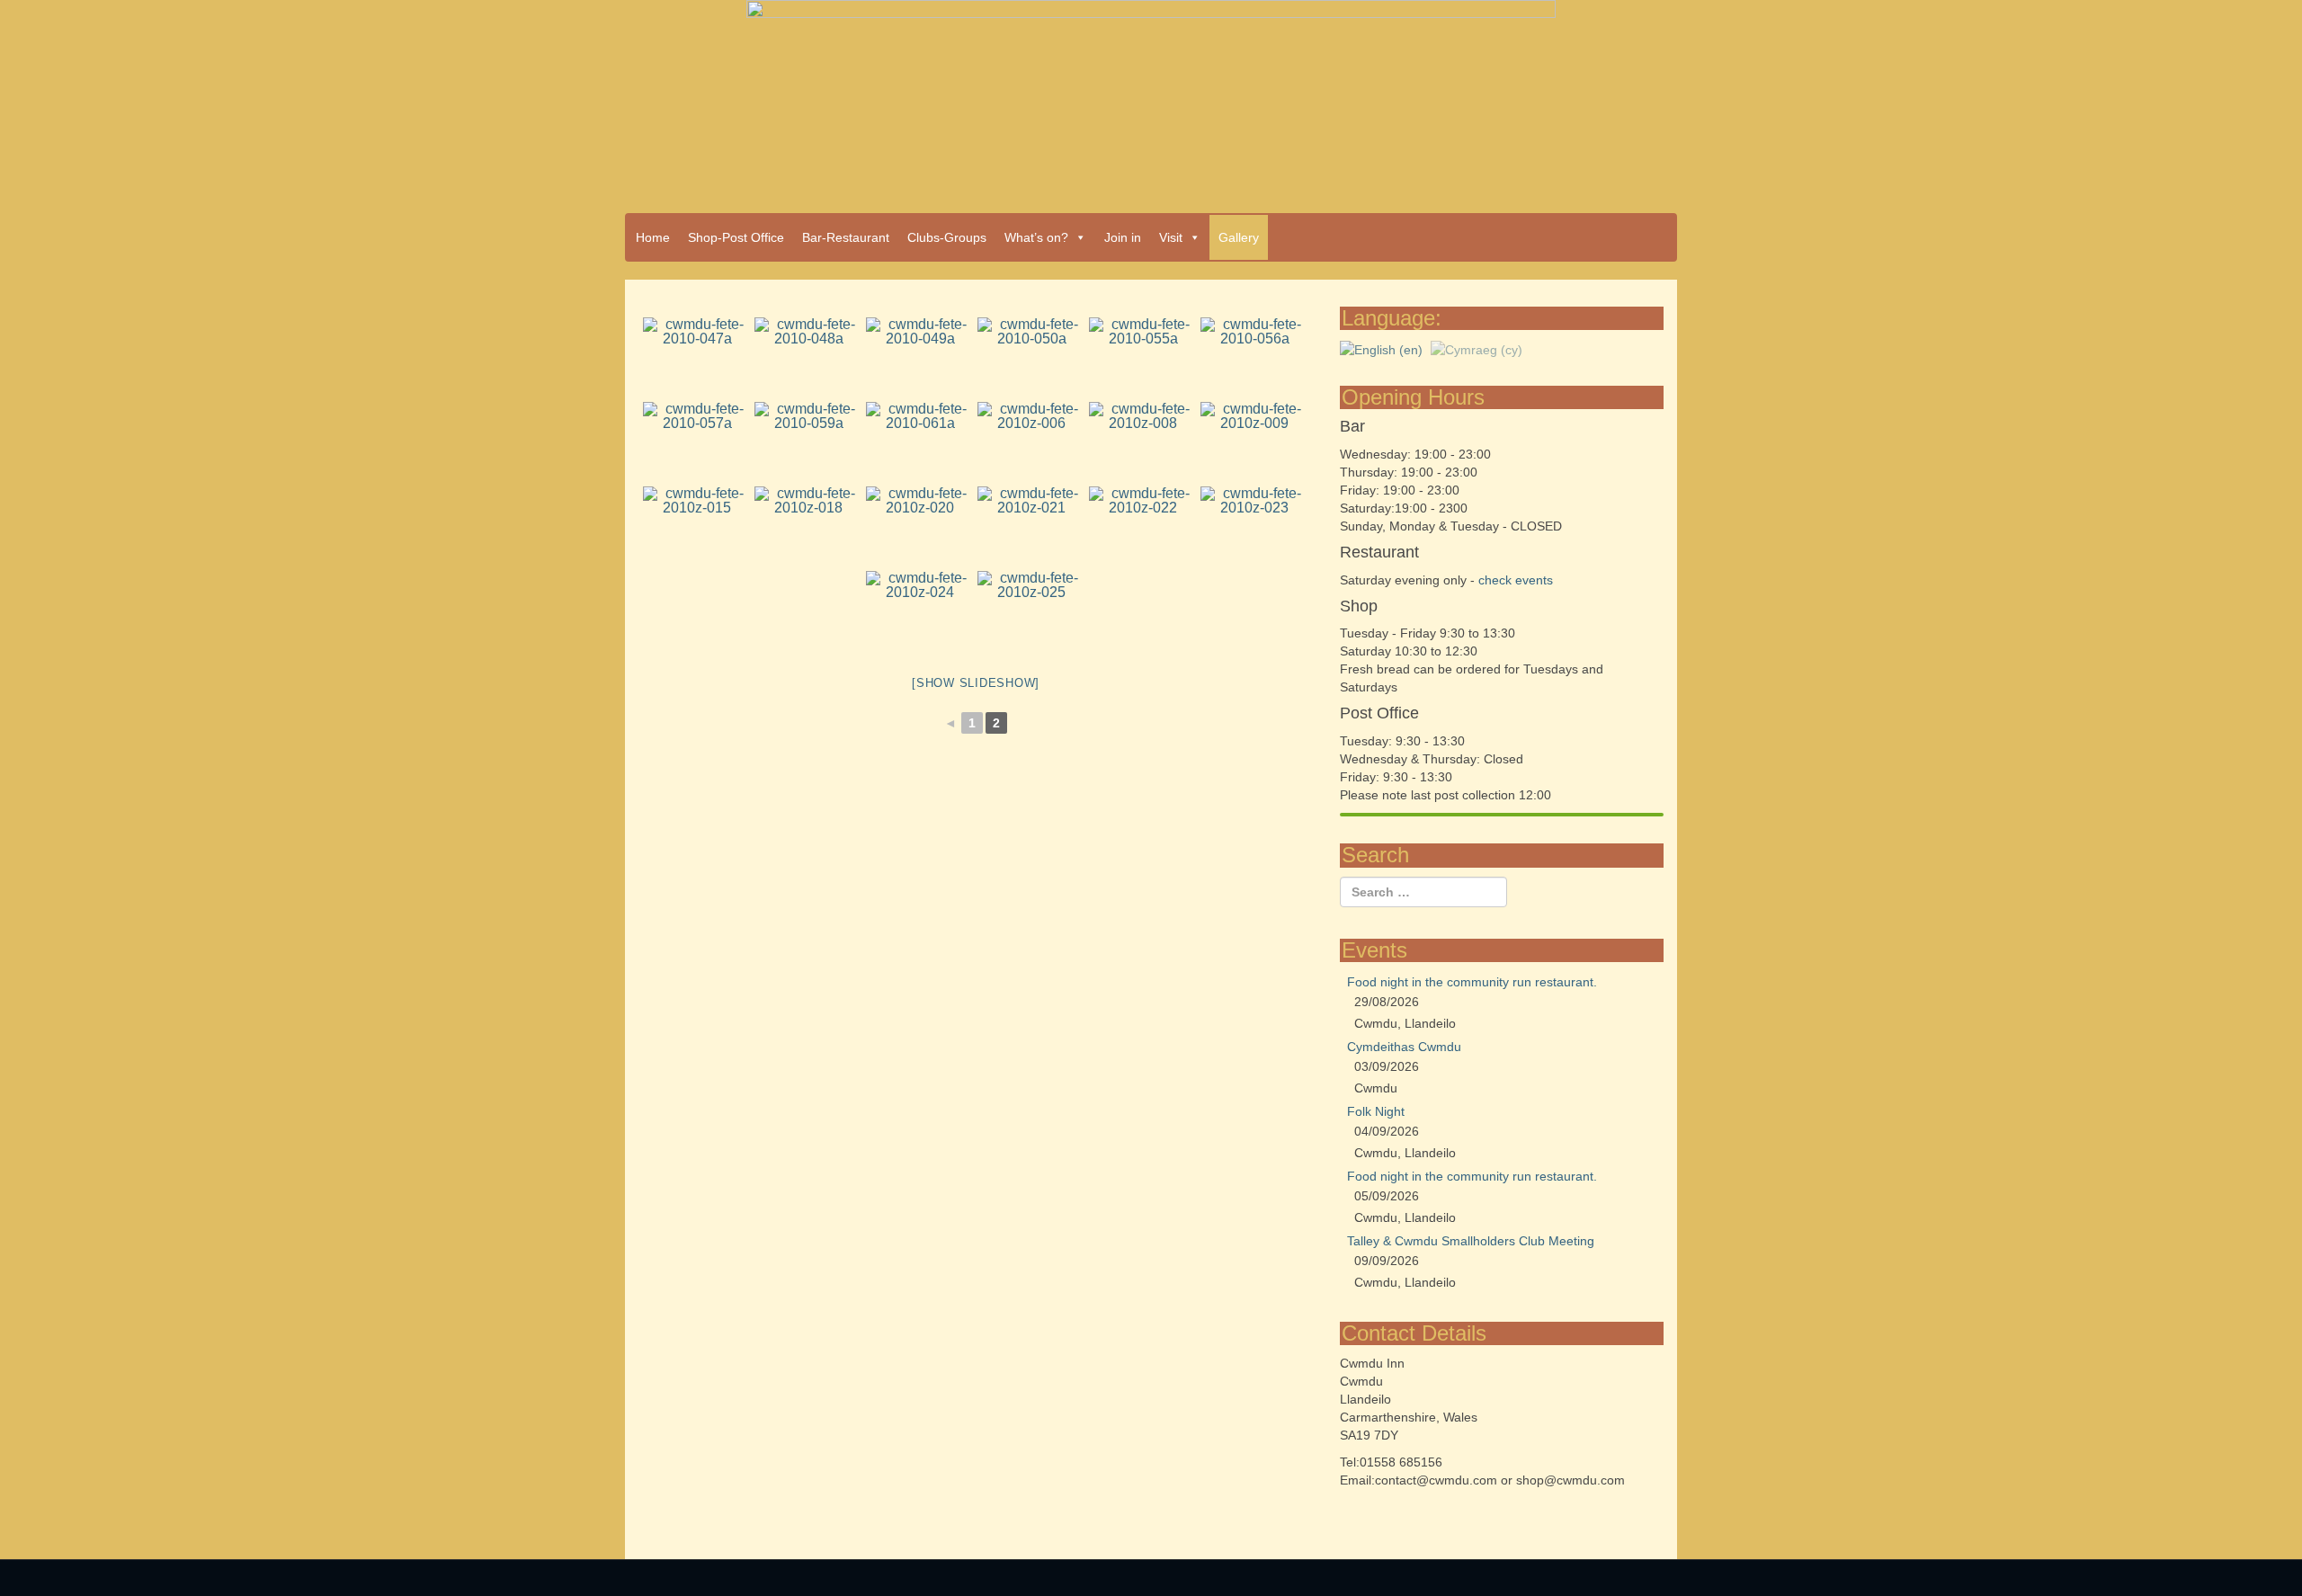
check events (1516, 580)
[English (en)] (1381, 348)
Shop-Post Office (736, 237)
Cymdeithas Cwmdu (1404, 1047)
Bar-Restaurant (846, 237)
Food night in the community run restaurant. (1472, 982)
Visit (1171, 237)
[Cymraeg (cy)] (1477, 348)
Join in (1123, 237)
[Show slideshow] (976, 683)
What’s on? (1036, 237)
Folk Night (1376, 1111)
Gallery (1239, 237)
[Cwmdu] (1151, 101)
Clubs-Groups (947, 237)
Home (653, 237)
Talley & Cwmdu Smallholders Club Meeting (1471, 1241)
